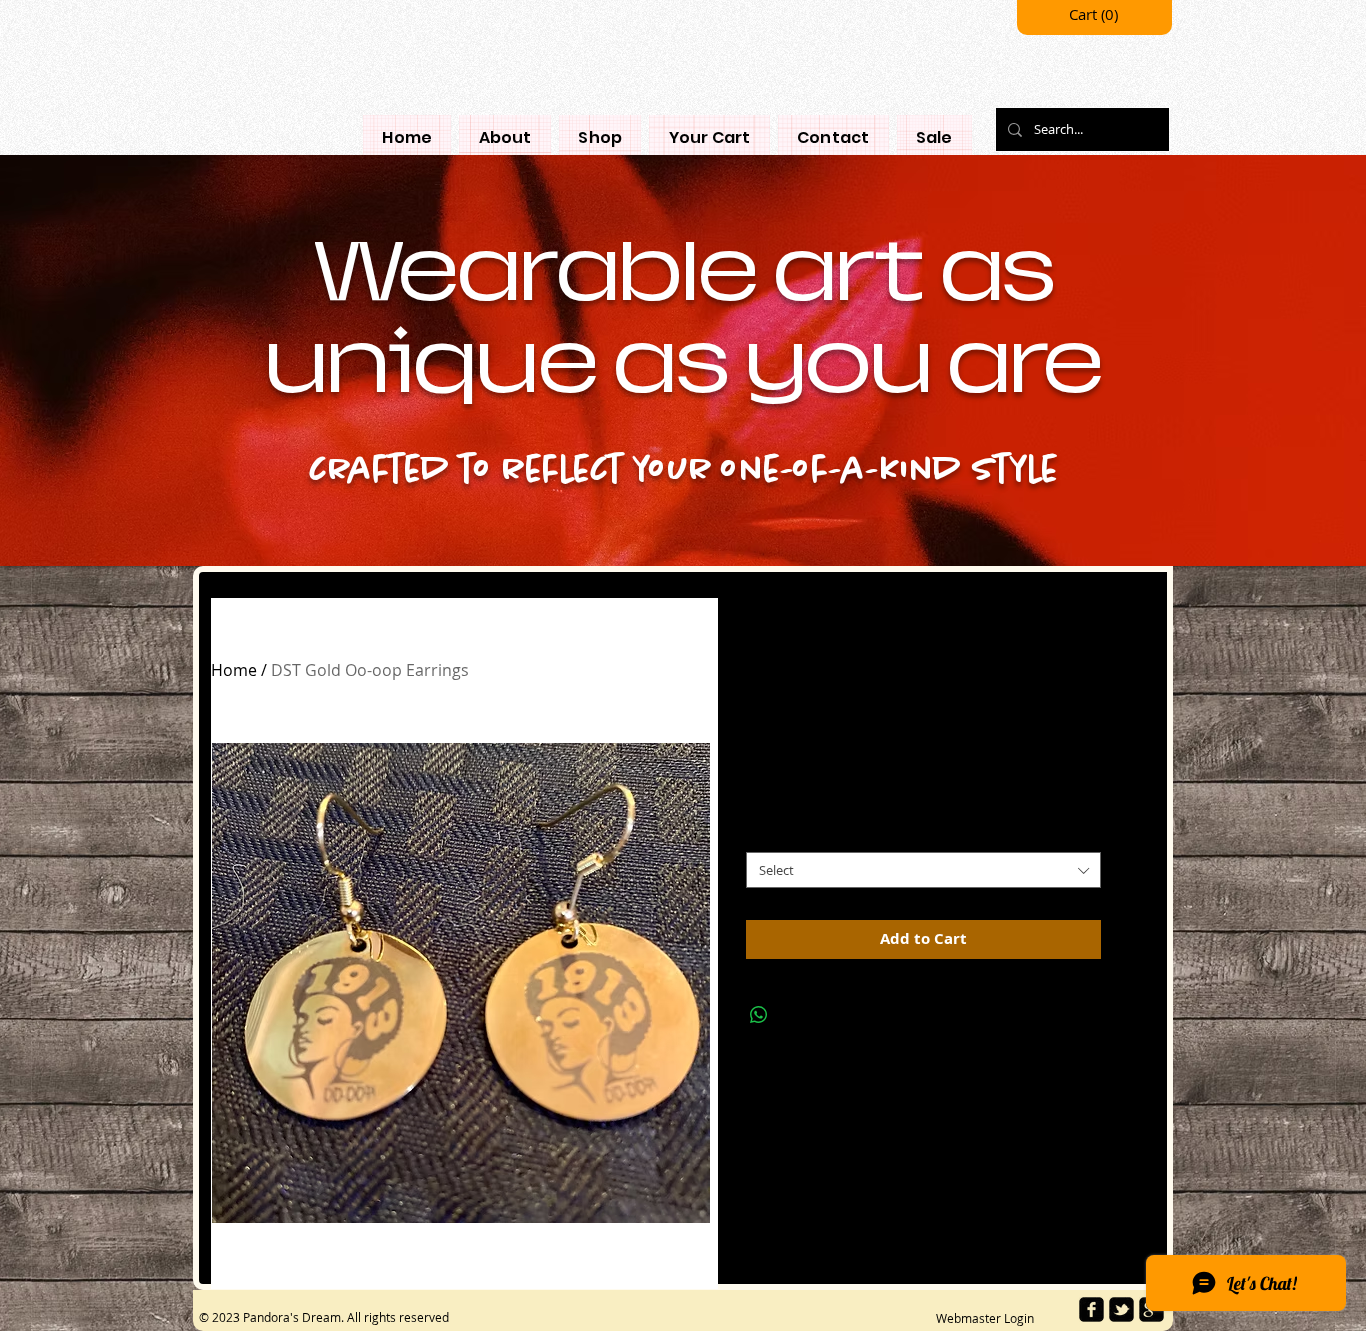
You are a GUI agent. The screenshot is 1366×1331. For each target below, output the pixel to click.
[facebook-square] (1091, 1309)
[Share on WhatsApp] (759, 1015)
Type (766, 835)
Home (234, 670)
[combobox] (923, 870)
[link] (1095, 15)
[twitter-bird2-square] (1121, 1309)
